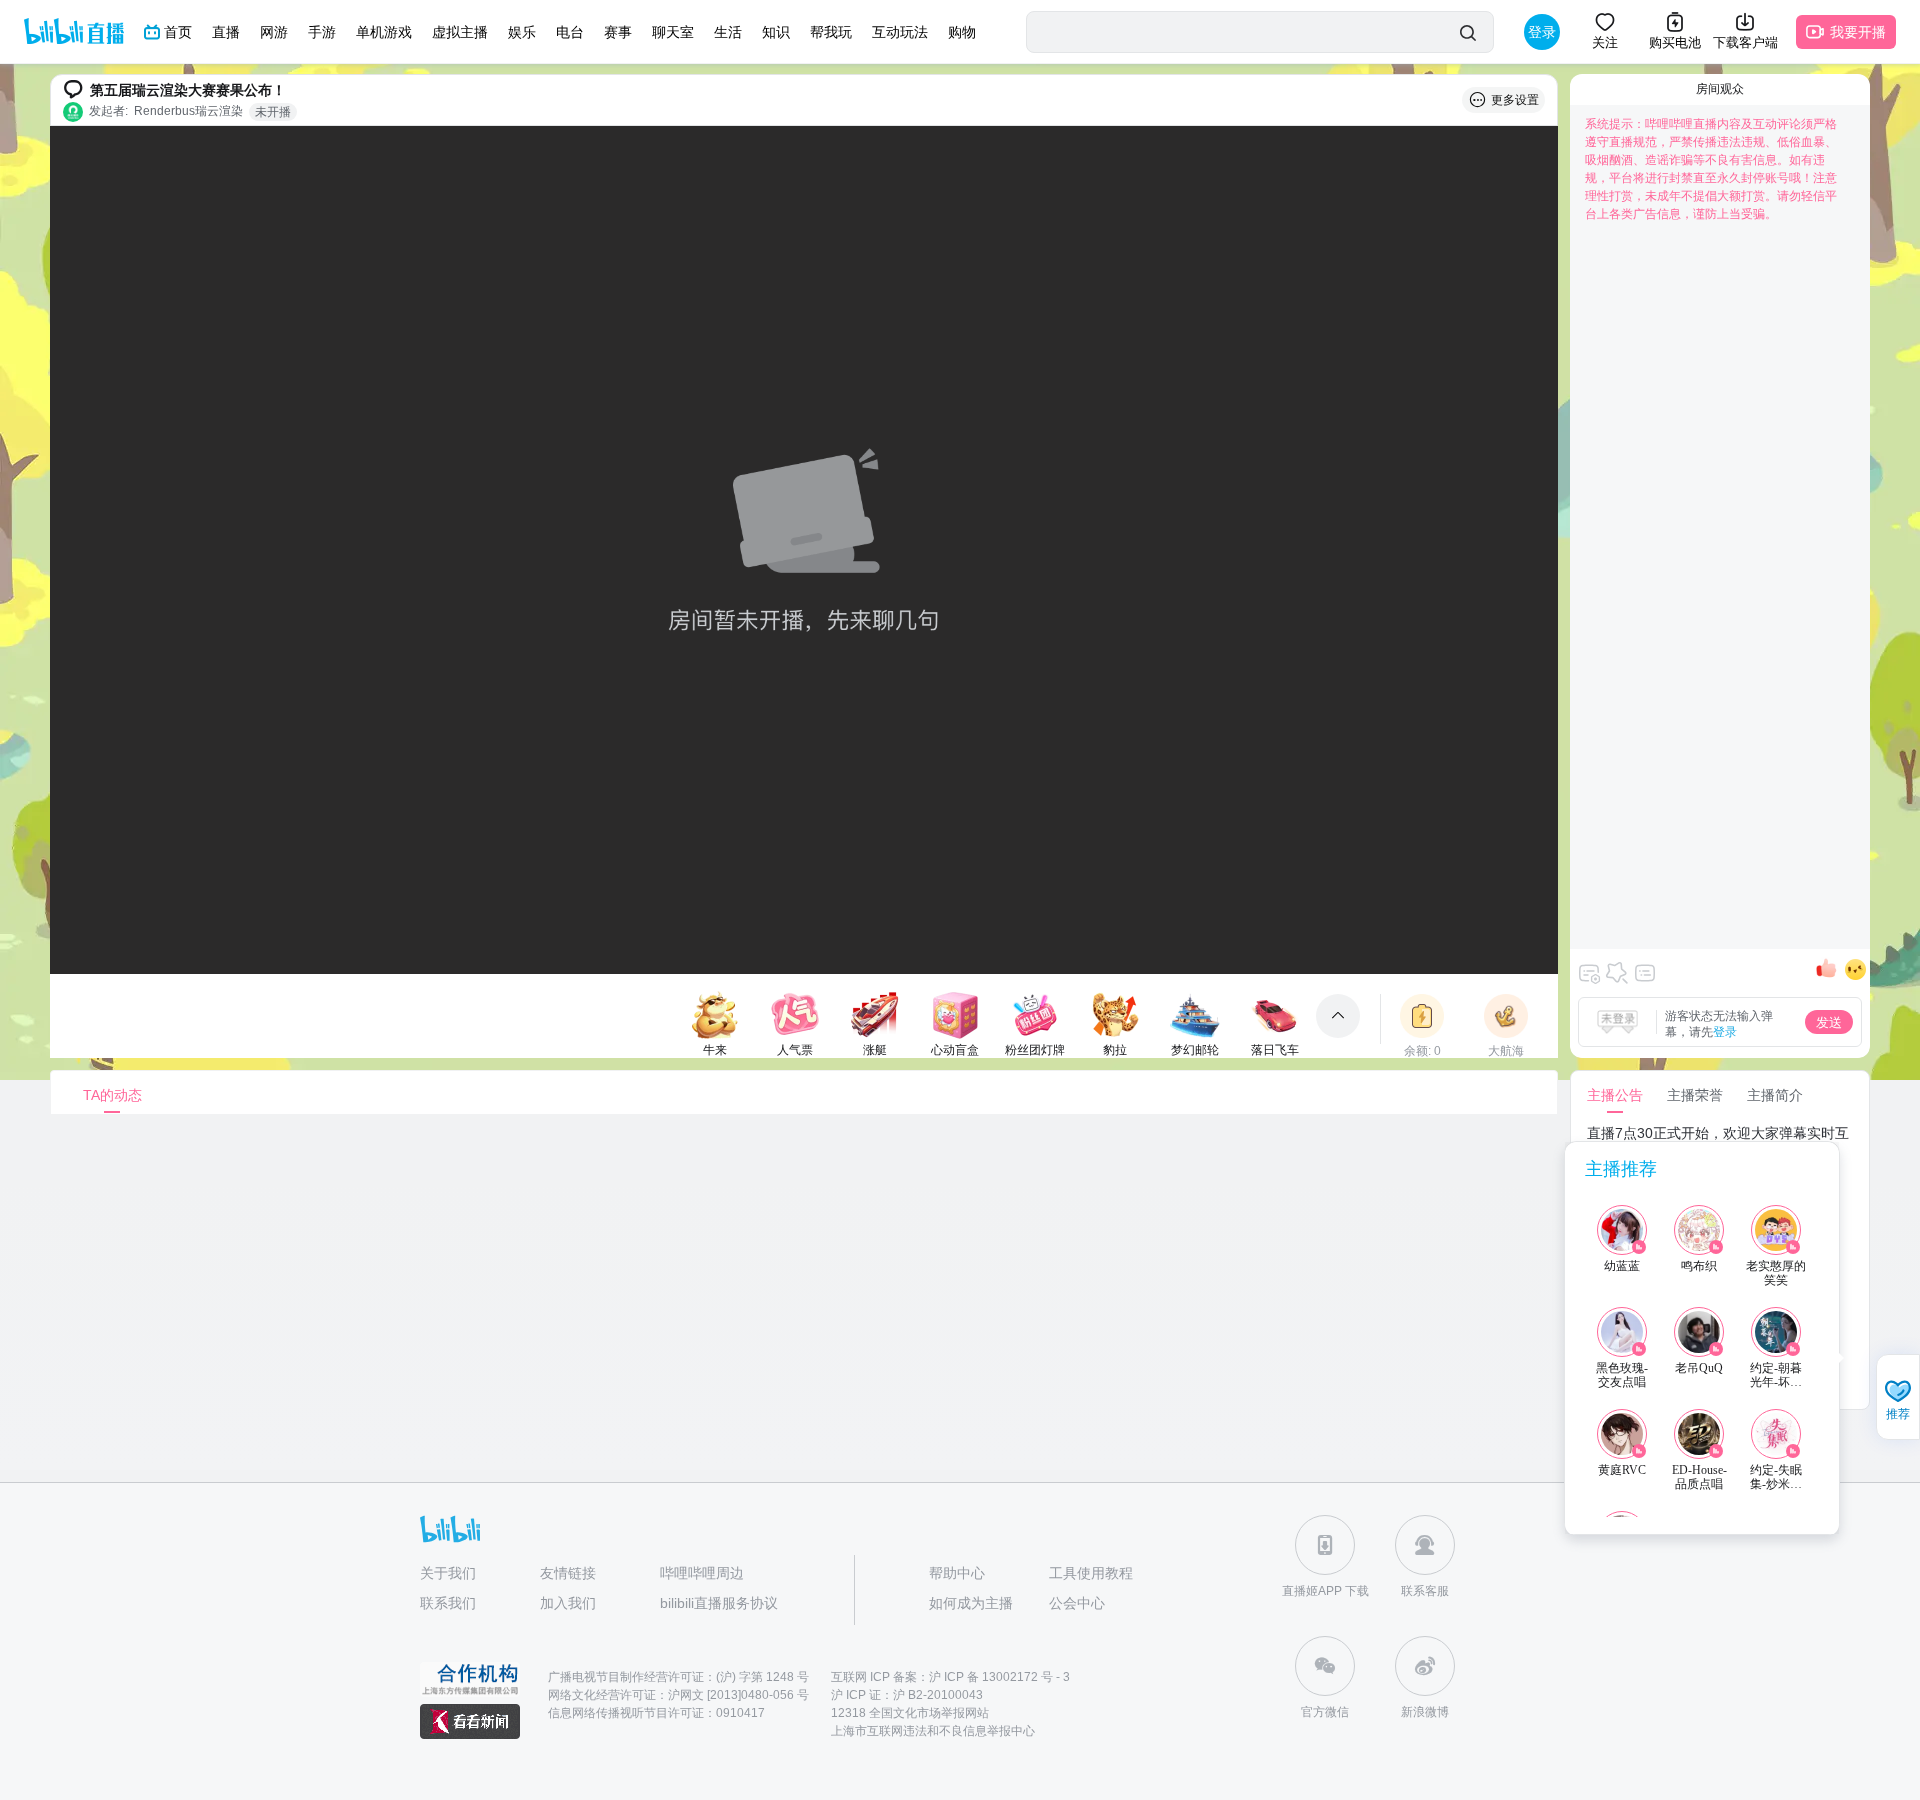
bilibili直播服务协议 (719, 1603)
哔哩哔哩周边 (702, 1573)
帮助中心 (957, 1573)
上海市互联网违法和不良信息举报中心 (933, 1731)
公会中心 (1077, 1603)
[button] (1898, 1399)
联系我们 (448, 1603)
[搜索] (1467, 32)
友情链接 (568, 1573)
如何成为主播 (971, 1603)
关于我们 (448, 1573)
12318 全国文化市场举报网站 (910, 1713)
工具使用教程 (1091, 1573)
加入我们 (568, 1603)
